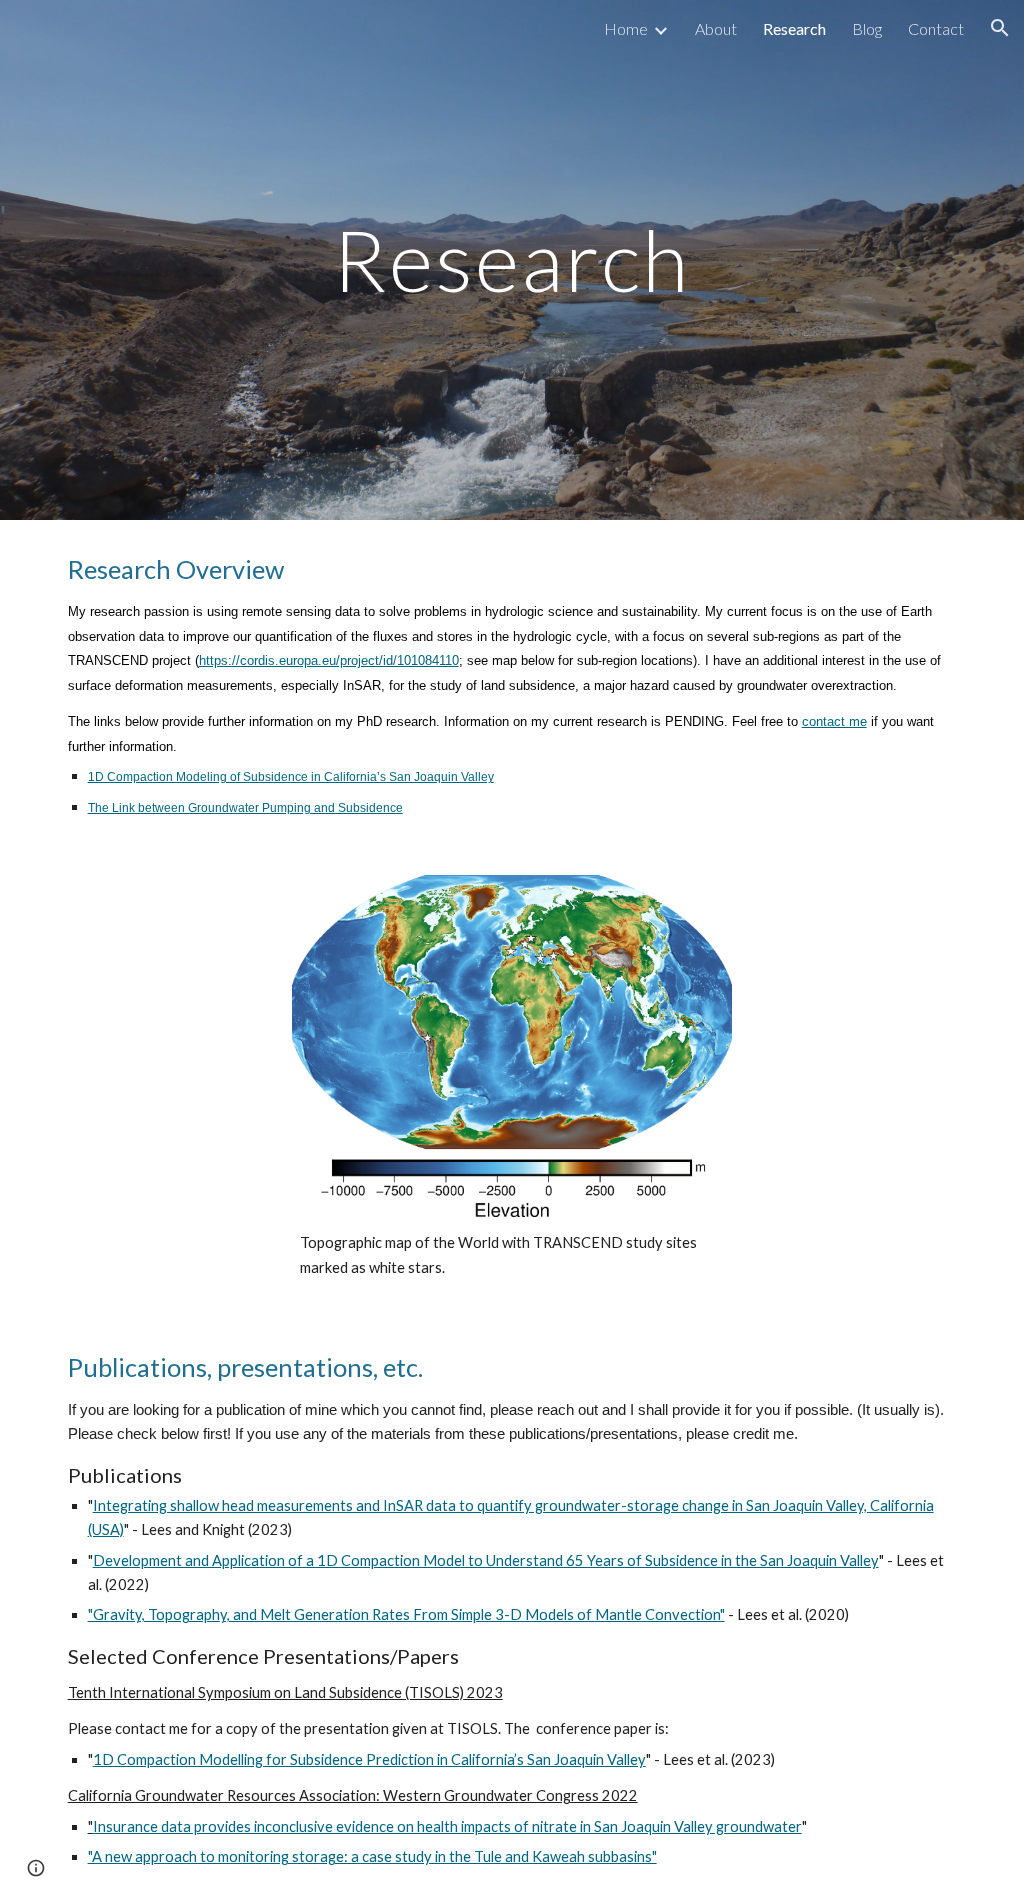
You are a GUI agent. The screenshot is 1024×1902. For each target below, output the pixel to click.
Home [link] (626, 28)
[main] (511, 259)
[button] (1000, 28)
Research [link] (794, 28)
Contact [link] (936, 28)
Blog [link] (867, 28)
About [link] (716, 28)
